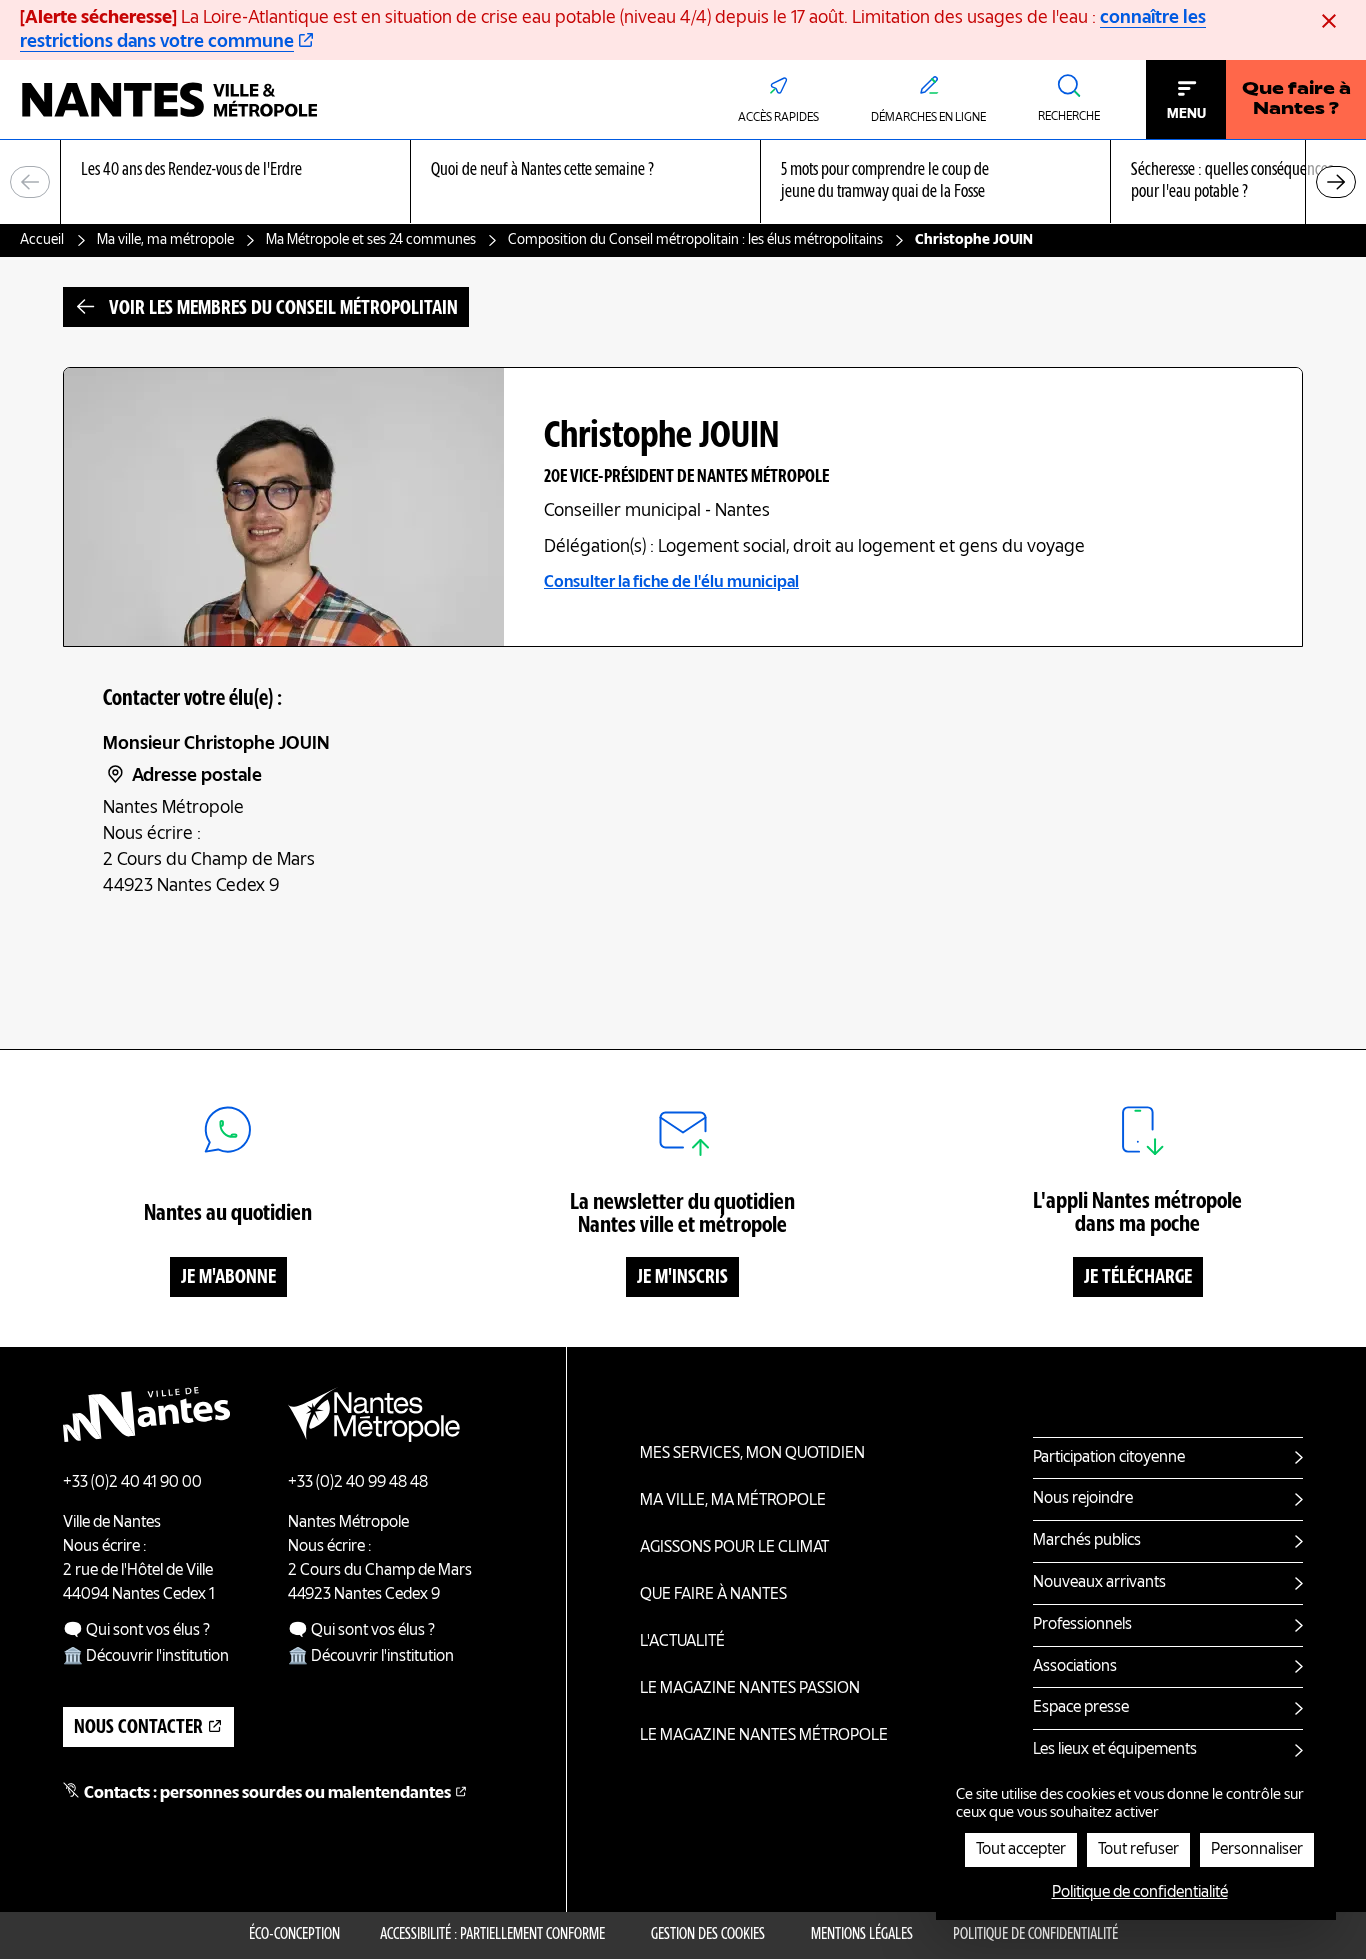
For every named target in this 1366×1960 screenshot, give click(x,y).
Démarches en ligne (928, 118)
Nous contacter (138, 1728)
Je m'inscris (682, 1278)
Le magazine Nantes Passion (750, 1689)
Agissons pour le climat (734, 1548)
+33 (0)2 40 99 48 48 (358, 1483)
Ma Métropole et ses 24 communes (371, 240)
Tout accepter (1021, 1850)
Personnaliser (1257, 1850)
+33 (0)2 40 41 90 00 (132, 1483)
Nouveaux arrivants (1099, 1583)
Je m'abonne (228, 1278)
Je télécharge (1138, 1278)
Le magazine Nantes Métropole (764, 1736)
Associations (1075, 1667)
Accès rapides (778, 118)
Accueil (42, 240)
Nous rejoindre (1083, 1499)
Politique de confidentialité (1035, 1935)
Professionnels (1082, 1625)
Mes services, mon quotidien (752, 1454)
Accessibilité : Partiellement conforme (492, 1935)
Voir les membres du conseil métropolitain (283, 309)
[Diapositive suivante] (1336, 182)
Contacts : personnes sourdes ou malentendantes (267, 1794)
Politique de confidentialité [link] (1140, 1893)
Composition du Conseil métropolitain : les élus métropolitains (695, 240)
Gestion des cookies (708, 1935)
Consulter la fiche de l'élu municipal (671, 583)
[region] (683, 182)
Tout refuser (1138, 1850)
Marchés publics (1087, 1541)
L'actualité (682, 1642)
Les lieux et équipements (1115, 1750)
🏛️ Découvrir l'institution (146, 1657)
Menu (1186, 114)
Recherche (1069, 117)
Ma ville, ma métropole (165, 240)
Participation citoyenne (1109, 1458)
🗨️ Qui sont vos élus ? (136, 1631)
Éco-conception (294, 1935)
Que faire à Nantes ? (1296, 100)
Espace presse (1081, 1708)
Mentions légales (862, 1935)
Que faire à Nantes (713, 1595)
